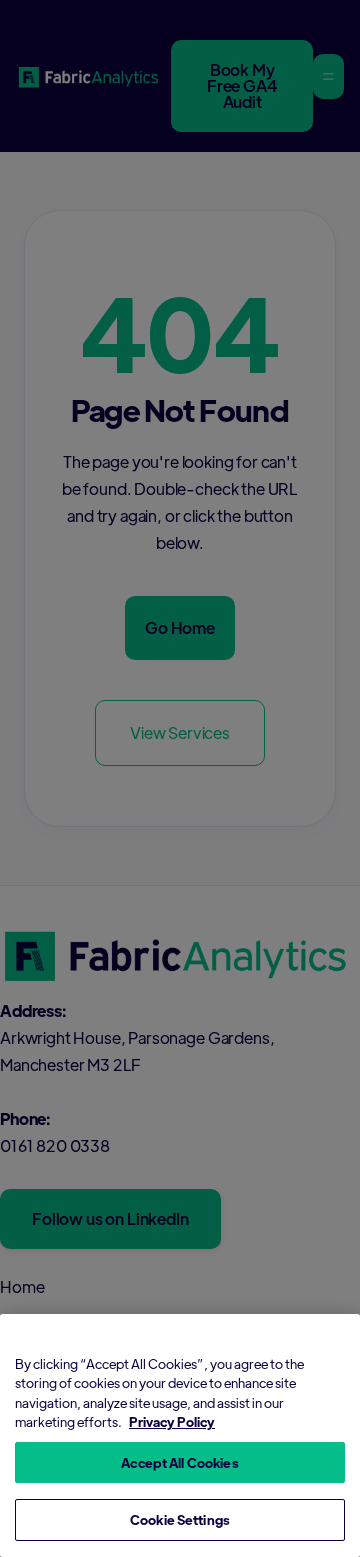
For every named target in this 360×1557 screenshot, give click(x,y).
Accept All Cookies (179, 1462)
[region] (180, 1435)
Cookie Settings (180, 1519)
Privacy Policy (172, 1421)
